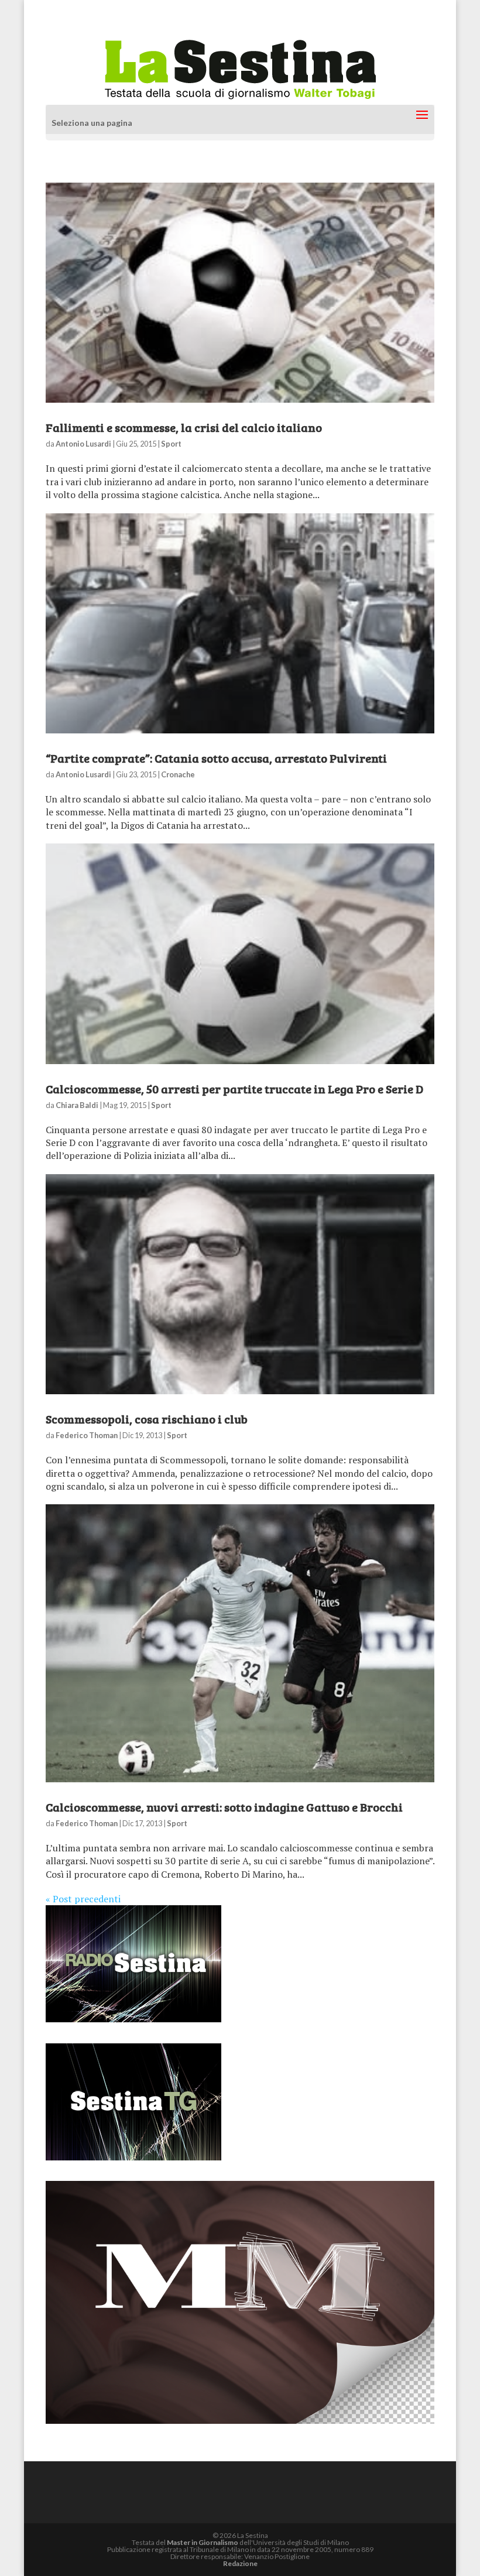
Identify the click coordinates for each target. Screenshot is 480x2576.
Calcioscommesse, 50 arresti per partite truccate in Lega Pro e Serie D (234, 1089)
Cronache (178, 774)
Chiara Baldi (77, 1105)
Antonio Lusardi (83, 444)
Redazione (240, 2563)
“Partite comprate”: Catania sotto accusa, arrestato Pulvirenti (216, 758)
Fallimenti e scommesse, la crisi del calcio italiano (184, 427)
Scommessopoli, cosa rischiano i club (147, 1419)
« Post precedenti (83, 1899)
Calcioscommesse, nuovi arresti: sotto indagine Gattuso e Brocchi (224, 1807)
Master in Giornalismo (203, 2542)
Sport (171, 444)
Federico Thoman (87, 1435)
